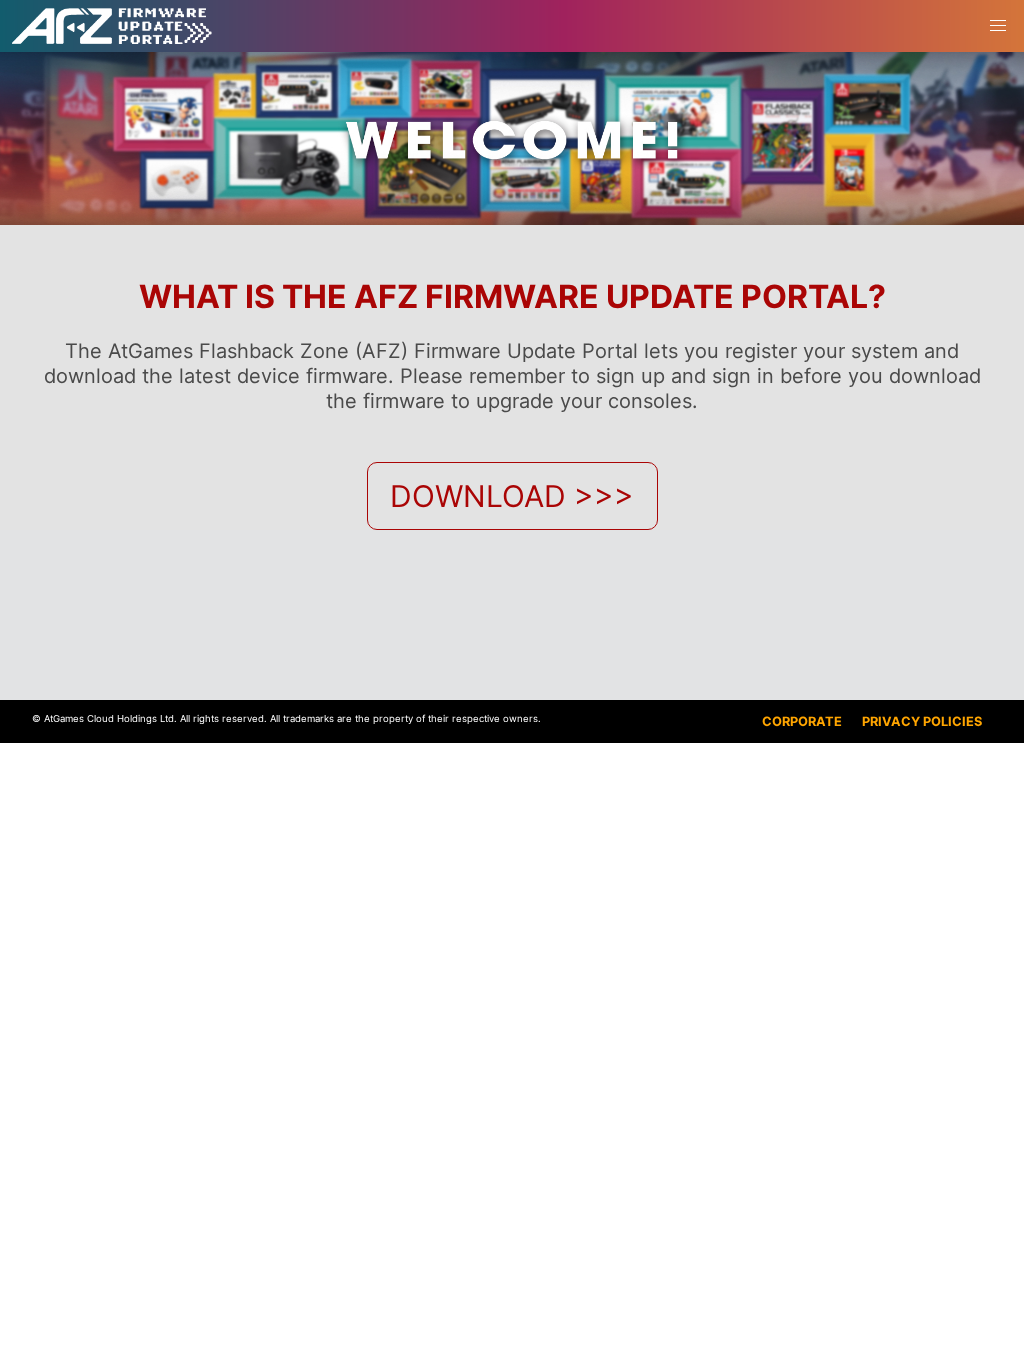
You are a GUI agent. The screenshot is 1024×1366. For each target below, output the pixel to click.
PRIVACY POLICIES (922, 721)
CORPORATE (802, 721)
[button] (998, 26)
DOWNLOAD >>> (512, 496)
